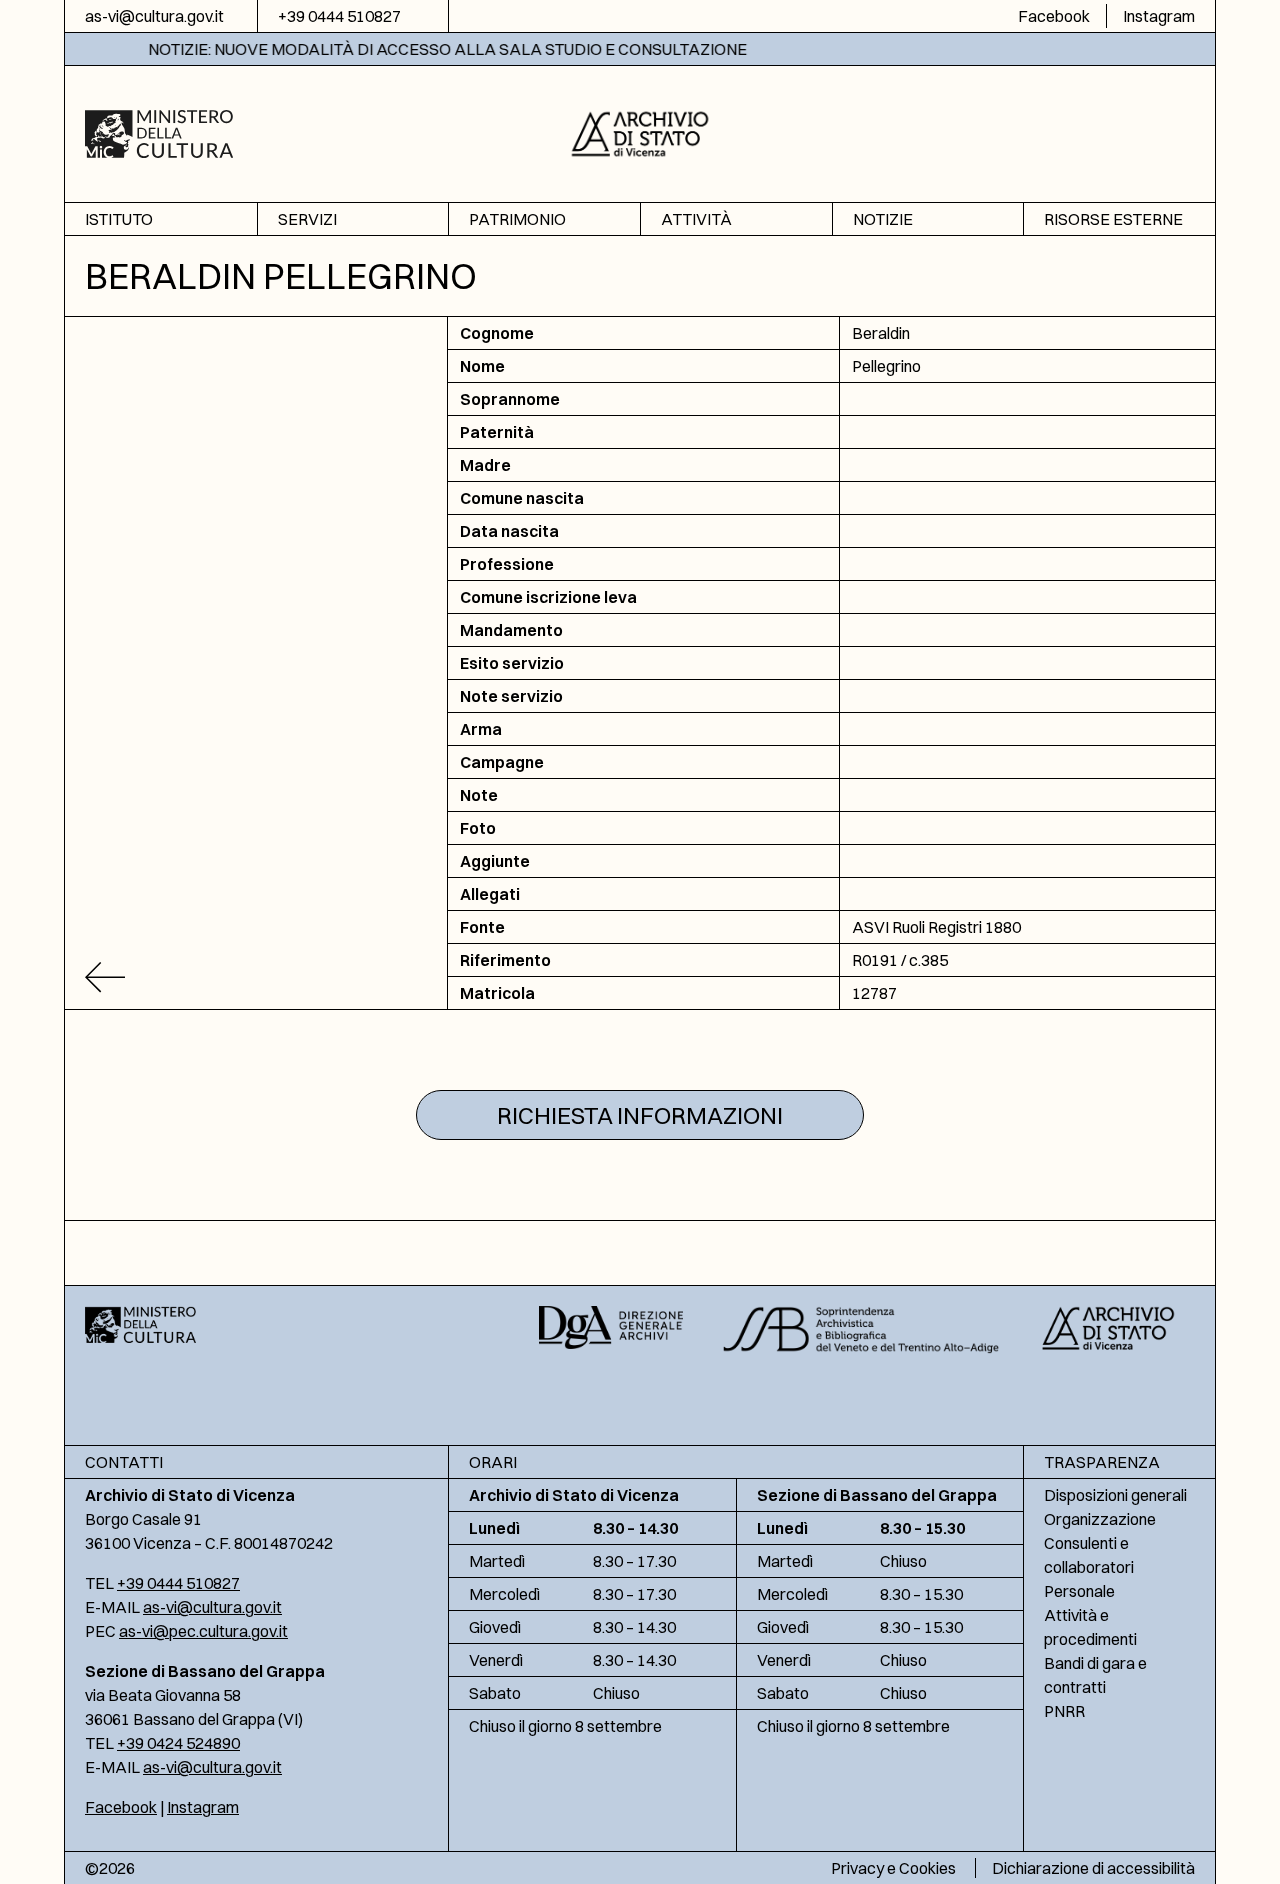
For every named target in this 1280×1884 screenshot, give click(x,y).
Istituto (119, 219)
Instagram (1159, 16)
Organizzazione (1100, 1519)
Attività (696, 219)
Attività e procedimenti (1090, 1627)
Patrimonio (517, 219)
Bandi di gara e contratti (1095, 1675)
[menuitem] (161, 219)
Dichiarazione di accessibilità (1093, 1868)
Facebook (1054, 16)
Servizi (307, 219)
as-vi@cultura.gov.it (154, 16)
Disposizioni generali (1115, 1495)
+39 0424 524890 (178, 1743)
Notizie (883, 219)
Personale (1079, 1591)
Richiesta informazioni (640, 1115)
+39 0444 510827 (339, 16)
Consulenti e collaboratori (1089, 1555)
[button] (640, 131)
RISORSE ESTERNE (1113, 219)
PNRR (1064, 1711)
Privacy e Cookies (893, 1868)
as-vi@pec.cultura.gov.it (203, 1631)
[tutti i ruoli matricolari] (256, 977)
